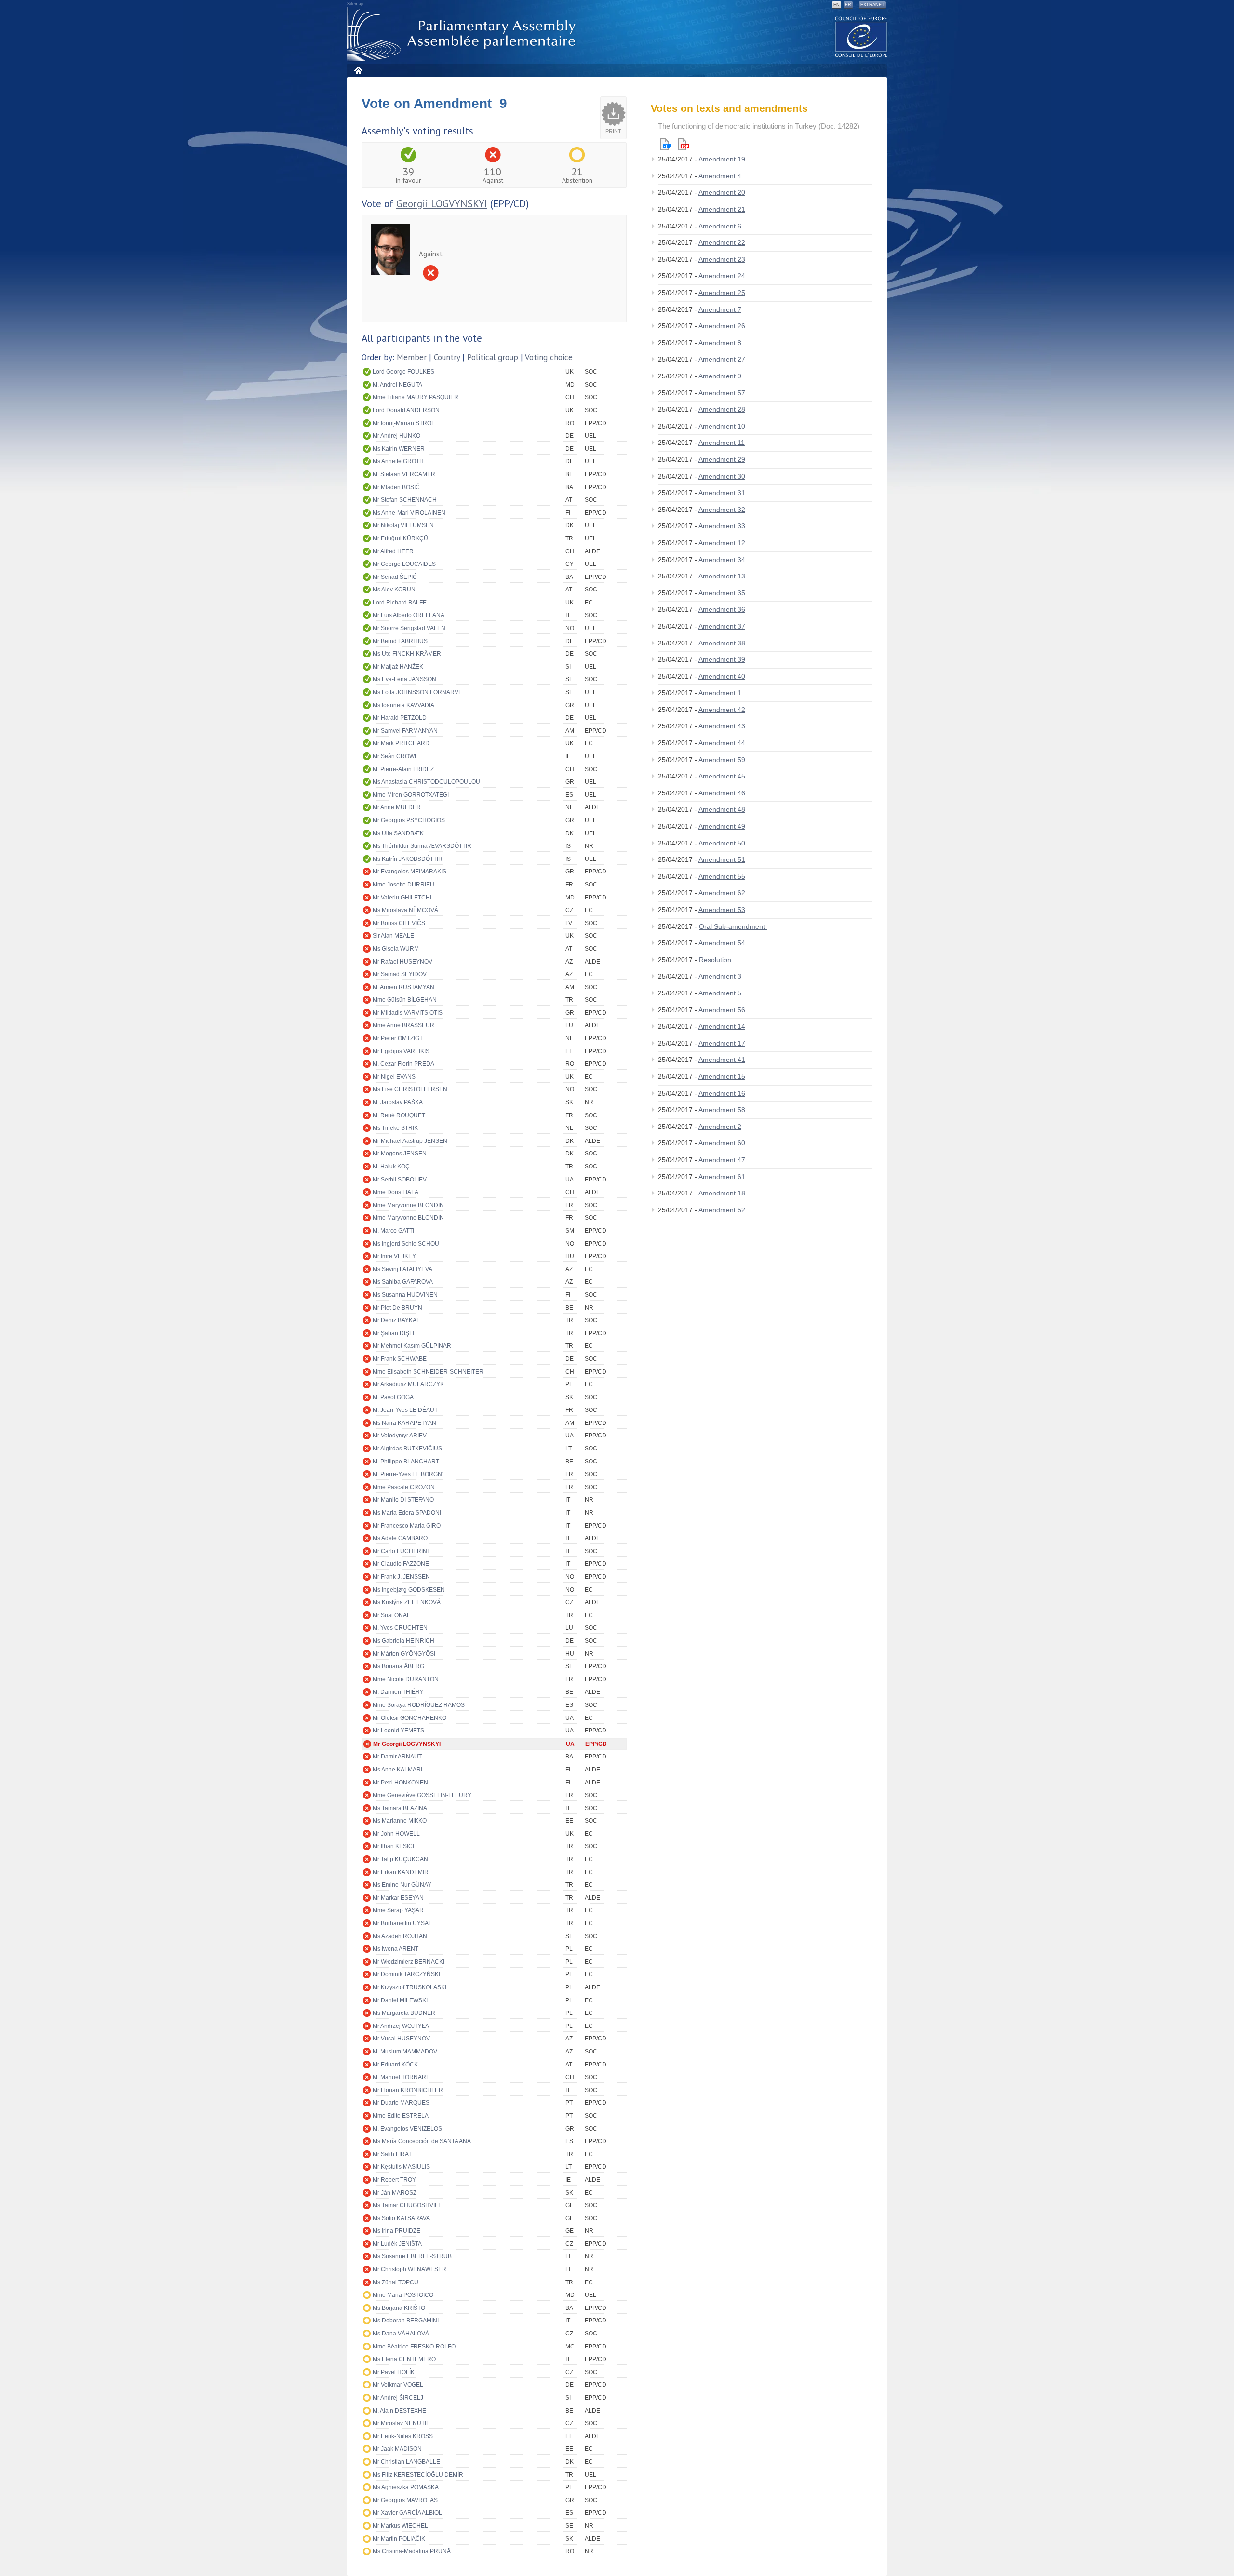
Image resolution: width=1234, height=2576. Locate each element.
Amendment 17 (722, 1043)
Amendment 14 (722, 1026)
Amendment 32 (722, 510)
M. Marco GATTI (393, 1231)
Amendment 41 (722, 1060)
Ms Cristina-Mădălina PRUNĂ (412, 2551)
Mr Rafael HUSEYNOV (402, 962)
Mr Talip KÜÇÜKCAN (400, 1859)
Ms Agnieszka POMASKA (406, 2487)
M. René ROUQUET (399, 1115)
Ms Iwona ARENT (396, 1949)
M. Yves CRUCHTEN (400, 1628)
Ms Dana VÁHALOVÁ (401, 2334)
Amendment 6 (720, 226)
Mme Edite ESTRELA (401, 2116)
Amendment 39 (722, 659)
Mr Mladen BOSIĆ (396, 487)
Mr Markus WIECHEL (400, 2526)
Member (412, 357)
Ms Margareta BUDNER (404, 2013)
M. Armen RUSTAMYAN (403, 987)
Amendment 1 (720, 693)
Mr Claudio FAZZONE (401, 1564)
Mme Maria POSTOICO (403, 2295)
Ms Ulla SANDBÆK (398, 833)
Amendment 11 (722, 443)
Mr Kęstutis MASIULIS (401, 2167)
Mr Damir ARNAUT (397, 1757)
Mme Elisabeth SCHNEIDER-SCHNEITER (428, 1372)
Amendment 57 (722, 393)
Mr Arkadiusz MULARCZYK (408, 1384)
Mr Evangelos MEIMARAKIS (409, 872)
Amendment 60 (722, 1143)
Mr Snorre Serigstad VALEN (409, 628)
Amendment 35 (722, 593)
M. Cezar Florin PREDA (403, 1064)
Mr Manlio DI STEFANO (403, 1500)
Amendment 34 (722, 560)
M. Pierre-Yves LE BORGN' (408, 1474)
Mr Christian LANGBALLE (406, 2462)
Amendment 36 (722, 609)
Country (447, 357)
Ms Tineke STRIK (395, 1128)
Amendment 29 (722, 459)
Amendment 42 (722, 710)
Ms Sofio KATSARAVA (401, 2218)
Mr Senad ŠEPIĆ (395, 577)
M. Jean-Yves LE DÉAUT (405, 1410)
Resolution (716, 960)
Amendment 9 (720, 376)
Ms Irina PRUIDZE (396, 2231)
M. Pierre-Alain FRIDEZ (403, 769)
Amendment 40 (722, 676)
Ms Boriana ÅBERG (398, 1666)
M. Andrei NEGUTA (397, 385)
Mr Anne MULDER (397, 807)
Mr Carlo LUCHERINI (401, 1551)
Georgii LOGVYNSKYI (442, 204)
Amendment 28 (722, 409)
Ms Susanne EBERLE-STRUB (412, 2256)
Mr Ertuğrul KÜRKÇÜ (400, 538)
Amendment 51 (722, 859)
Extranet (872, 5)
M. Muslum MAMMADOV (405, 2052)
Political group (493, 357)
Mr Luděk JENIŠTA (397, 2244)
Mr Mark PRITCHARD (401, 743)
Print (613, 131)
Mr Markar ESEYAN (398, 1898)
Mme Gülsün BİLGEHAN (405, 1000)
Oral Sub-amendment (733, 926)
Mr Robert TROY (394, 2180)
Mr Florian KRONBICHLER (408, 2090)
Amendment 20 (722, 192)
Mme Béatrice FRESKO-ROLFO (414, 2347)
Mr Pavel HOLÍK (394, 2372)
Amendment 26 (722, 326)
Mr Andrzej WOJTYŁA (401, 2026)
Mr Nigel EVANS (394, 1077)
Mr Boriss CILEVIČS (399, 923)
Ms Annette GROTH (398, 461)
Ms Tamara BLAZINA (400, 1808)
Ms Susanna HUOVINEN (405, 1295)
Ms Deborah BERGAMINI (406, 2321)
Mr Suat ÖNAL (391, 1615)
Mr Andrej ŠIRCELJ (398, 2398)
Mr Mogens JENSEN (400, 1154)
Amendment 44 (722, 743)
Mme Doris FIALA (396, 1192)
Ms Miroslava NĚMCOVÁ (405, 910)
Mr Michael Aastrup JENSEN (410, 1141)
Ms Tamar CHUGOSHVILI (406, 2205)
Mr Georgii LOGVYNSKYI (407, 1744)
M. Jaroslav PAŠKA (398, 1102)
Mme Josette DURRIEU (403, 885)
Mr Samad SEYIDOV (400, 974)
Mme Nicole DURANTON (406, 1679)
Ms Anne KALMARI (397, 1770)
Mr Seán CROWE (396, 756)
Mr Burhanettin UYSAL (402, 1923)
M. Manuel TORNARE (401, 2077)
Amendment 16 (722, 1093)
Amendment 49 (722, 826)
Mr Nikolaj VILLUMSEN (403, 525)
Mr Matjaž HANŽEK (398, 667)
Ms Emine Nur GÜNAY (402, 1885)
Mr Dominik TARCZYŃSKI (406, 1974)
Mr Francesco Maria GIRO (407, 1526)
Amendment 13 (722, 576)
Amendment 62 (722, 893)
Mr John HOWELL (396, 1834)
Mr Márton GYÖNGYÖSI (404, 1654)
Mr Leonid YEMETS (398, 1731)
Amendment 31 (722, 493)
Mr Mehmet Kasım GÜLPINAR (412, 1346)
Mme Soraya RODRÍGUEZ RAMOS (419, 1705)
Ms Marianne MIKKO (400, 1821)
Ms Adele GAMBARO (400, 1538)
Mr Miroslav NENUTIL (401, 2423)
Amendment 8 (720, 343)
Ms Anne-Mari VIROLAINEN (409, 513)
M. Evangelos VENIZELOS (407, 2129)
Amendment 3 (720, 976)
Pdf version (684, 144)
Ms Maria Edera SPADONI (407, 1513)
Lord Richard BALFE (400, 603)
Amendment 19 (722, 159)
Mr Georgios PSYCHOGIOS (409, 820)
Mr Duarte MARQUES (401, 2103)
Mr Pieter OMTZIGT (398, 1038)
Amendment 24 (722, 276)
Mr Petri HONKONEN (400, 1783)
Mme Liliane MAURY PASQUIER (416, 397)
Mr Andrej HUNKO (396, 436)
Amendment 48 (722, 809)
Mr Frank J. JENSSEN (401, 1577)
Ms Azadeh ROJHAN (400, 1936)
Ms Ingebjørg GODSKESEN (409, 1590)
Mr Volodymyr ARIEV (400, 1436)
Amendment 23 (722, 259)
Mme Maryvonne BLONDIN (408, 1205)
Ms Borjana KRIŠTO (399, 2308)
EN (837, 5)
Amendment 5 (720, 993)
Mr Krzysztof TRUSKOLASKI (409, 1987)
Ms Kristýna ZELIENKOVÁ (407, 1602)
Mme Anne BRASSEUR (403, 1025)
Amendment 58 (722, 1110)
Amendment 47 (722, 1160)
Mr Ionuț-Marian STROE (404, 423)
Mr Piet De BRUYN (397, 1308)
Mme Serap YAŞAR (398, 1910)
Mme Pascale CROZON (404, 1487)
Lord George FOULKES (403, 372)
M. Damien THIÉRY (398, 1692)
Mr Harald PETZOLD (400, 718)
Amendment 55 (722, 876)
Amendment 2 (720, 1127)
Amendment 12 (722, 543)
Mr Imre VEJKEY (394, 1256)
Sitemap (355, 4)
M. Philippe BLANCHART (406, 1462)
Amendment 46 (722, 793)
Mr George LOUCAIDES (404, 564)
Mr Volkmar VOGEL (398, 2385)
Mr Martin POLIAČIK (399, 2539)
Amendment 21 (722, 209)
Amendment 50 (722, 843)
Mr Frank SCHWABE (400, 1359)
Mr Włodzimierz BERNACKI (409, 1962)
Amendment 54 (722, 943)
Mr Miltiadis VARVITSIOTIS (408, 1013)
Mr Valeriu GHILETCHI (402, 898)
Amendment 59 (722, 760)
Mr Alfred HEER (393, 551)
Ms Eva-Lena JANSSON (404, 679)
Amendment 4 (720, 176)
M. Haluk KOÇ (391, 1167)
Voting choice (549, 357)
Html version (666, 144)
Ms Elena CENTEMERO (404, 2359)
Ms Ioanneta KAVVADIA (403, 705)
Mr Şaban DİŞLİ (393, 1333)
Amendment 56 (722, 1010)
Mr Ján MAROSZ (395, 2193)
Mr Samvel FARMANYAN (405, 731)
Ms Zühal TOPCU (396, 2282)
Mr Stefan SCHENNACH (405, 500)
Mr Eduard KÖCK (395, 2065)
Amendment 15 (722, 1076)
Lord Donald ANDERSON (406, 410)
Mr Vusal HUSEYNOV (401, 2039)
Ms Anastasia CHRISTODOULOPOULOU (426, 782)
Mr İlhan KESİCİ (393, 1846)
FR (848, 5)
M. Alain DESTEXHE (399, 2411)
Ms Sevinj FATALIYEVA (402, 1269)
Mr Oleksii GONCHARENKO (409, 1718)
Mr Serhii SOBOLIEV (400, 1180)
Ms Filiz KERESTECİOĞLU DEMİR (418, 2475)
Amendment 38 (722, 643)
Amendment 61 (722, 1177)
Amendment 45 (722, 776)
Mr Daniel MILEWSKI (400, 2000)
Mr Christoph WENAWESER (409, 2269)
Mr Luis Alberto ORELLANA (409, 615)
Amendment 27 (722, 359)
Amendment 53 (722, 910)
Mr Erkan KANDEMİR (401, 1872)
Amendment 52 (722, 1210)
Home (358, 70)
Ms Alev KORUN (394, 590)
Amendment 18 (722, 1193)
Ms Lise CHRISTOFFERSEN (410, 1089)
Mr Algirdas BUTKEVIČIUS (407, 1449)
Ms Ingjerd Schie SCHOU (406, 1244)
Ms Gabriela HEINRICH (403, 1641)
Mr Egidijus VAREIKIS (401, 1051)
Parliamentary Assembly (463, 34)
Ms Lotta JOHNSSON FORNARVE (417, 692)
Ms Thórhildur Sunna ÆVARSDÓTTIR (422, 846)
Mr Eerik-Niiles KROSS (403, 2436)
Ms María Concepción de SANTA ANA (422, 2141)
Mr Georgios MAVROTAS (405, 2500)
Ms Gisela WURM (396, 949)
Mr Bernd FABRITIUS (400, 641)
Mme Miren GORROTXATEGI (411, 795)
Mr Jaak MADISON (397, 2449)
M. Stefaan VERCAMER (404, 474)
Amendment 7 (720, 309)
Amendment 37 (722, 626)
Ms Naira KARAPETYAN (404, 1423)
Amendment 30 (722, 476)
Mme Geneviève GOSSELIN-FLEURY (422, 1795)
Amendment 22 (722, 242)
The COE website (861, 36)
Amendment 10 (722, 426)
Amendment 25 (722, 293)
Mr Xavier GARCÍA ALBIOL (407, 2513)
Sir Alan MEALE (393, 936)
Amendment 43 (722, 726)
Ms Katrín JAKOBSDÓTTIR (408, 859)
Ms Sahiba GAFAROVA (403, 1282)
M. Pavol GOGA (393, 1397)
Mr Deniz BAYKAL (396, 1320)
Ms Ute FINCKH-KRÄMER (407, 654)
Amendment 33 (722, 526)
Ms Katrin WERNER (399, 449)
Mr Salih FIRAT (392, 2154)
